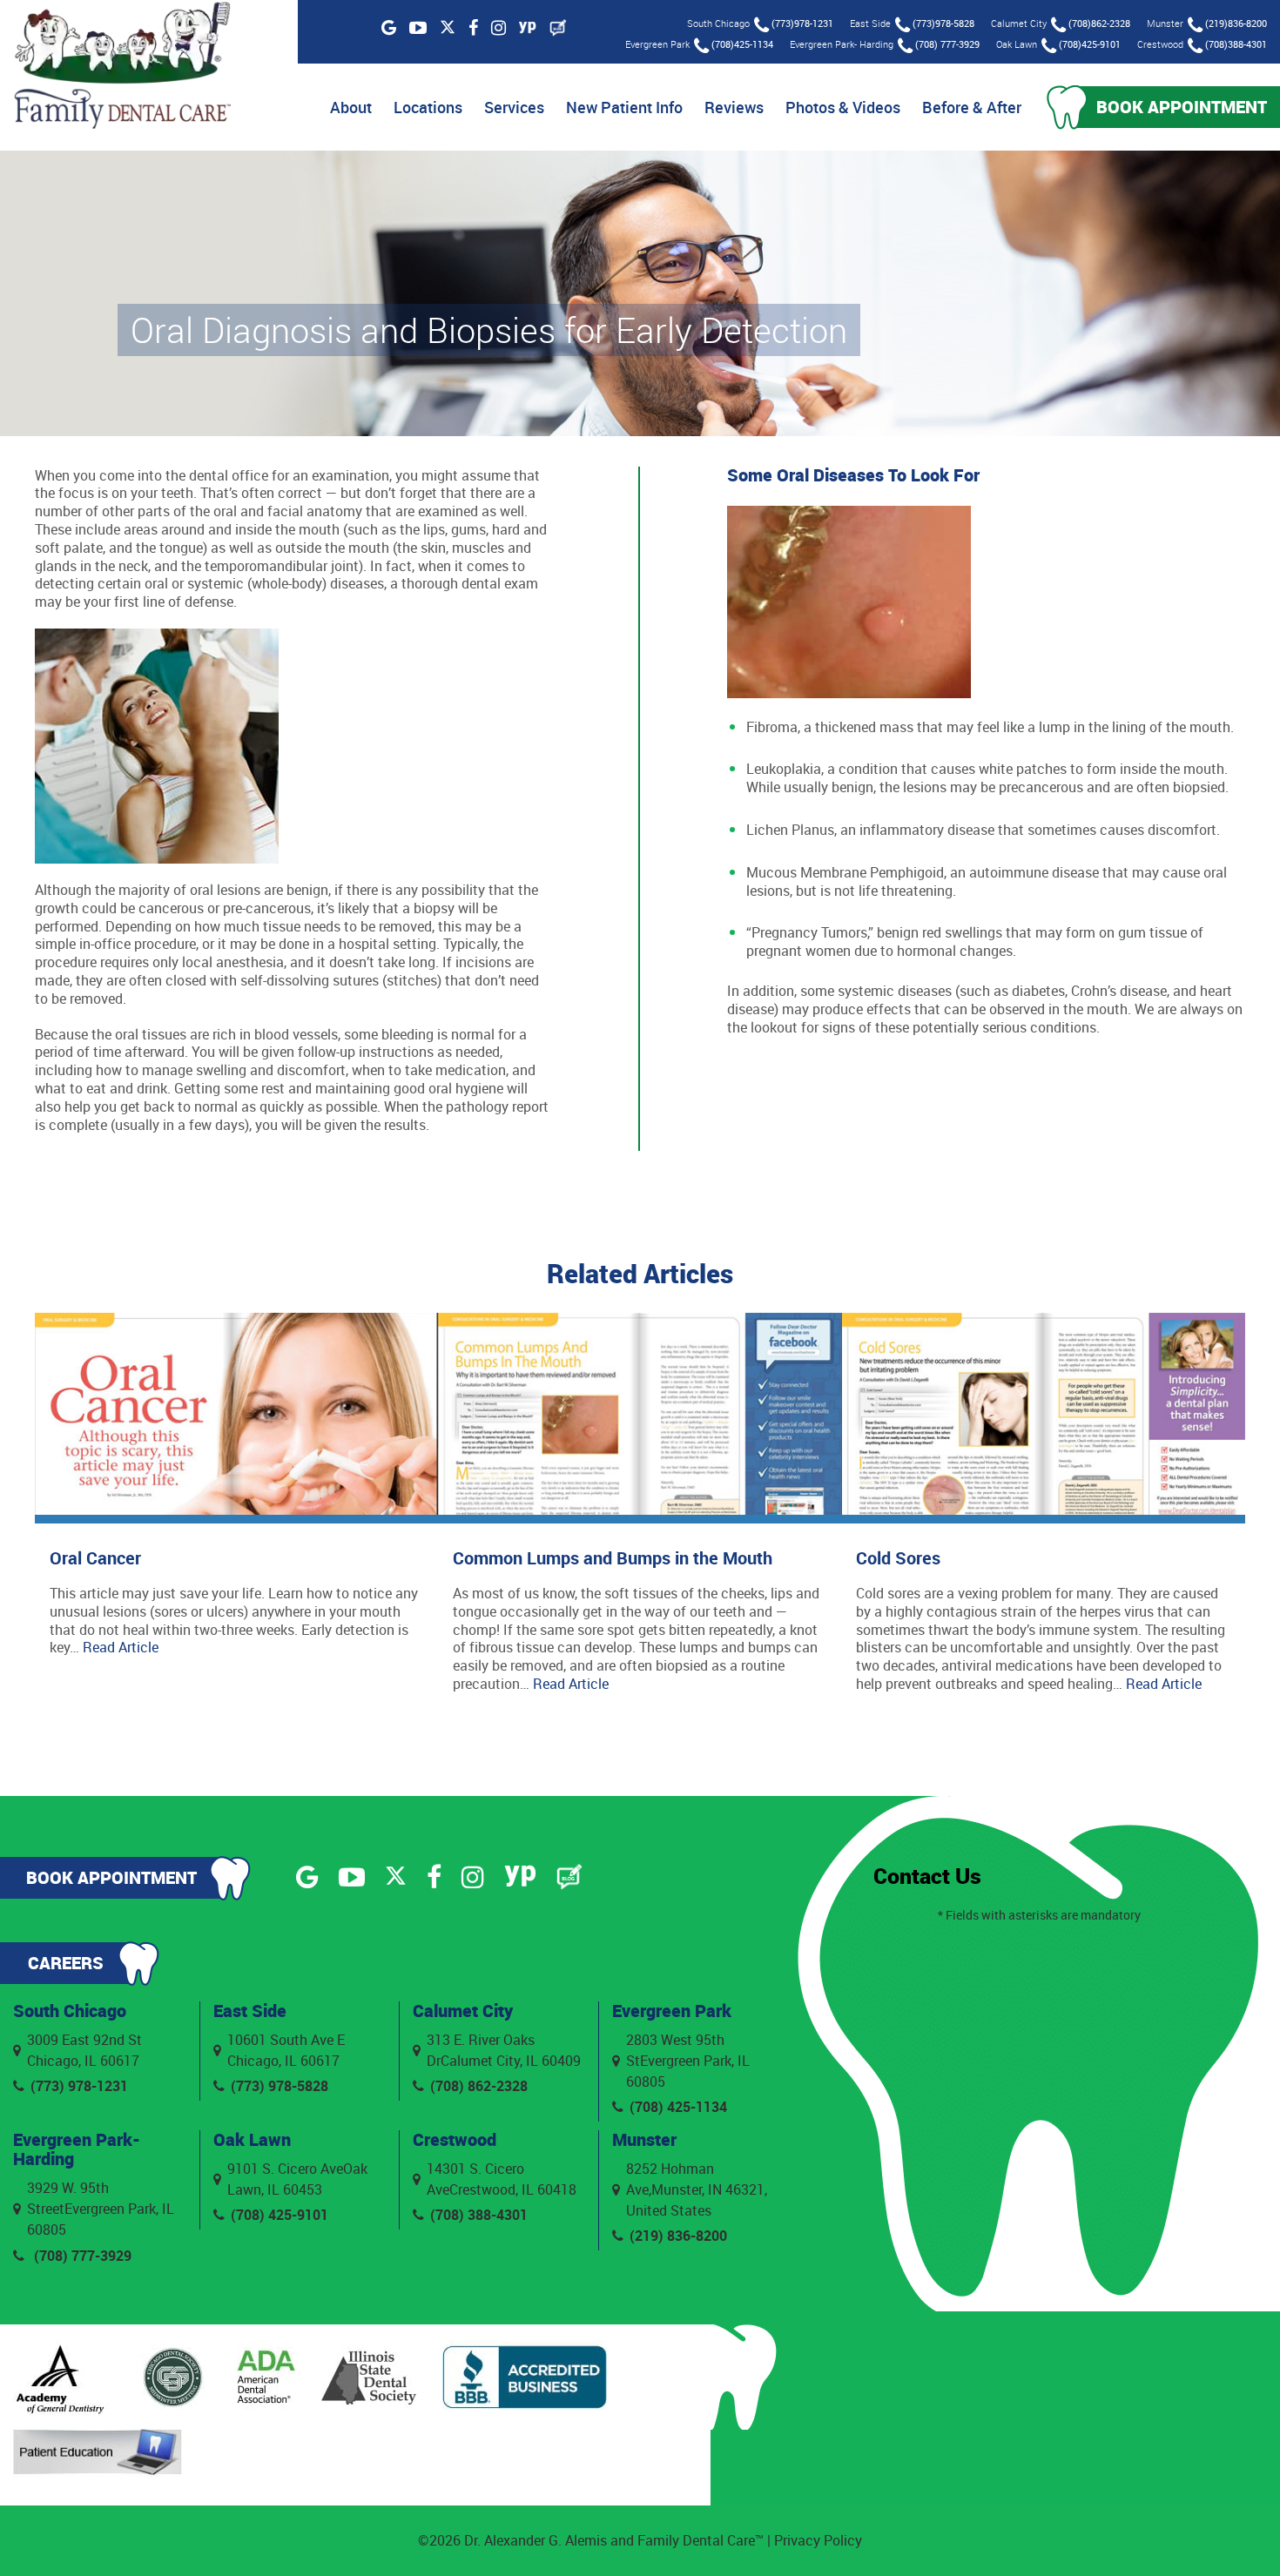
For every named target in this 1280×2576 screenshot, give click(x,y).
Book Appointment (1182, 107)
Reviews (734, 107)
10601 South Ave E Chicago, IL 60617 (286, 2050)
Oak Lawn (252, 2139)
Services (514, 107)
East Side (250, 2011)
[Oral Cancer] (236, 1418)
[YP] (528, 28)
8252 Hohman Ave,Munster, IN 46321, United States (697, 2189)
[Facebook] (473, 28)
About (351, 107)
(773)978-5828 (943, 23)
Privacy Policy (818, 2540)
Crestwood (455, 2139)
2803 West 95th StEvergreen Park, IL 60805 (688, 2061)
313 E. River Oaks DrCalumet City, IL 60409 (504, 2050)
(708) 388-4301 (479, 2215)
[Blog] (558, 28)
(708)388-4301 (1236, 44)
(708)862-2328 (1099, 23)
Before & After (972, 107)
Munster (644, 2139)
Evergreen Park (672, 2011)
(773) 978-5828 (280, 2086)
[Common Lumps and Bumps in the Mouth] (640, 1418)
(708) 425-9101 (280, 2215)
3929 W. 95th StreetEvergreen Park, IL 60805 (101, 2209)
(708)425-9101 (1090, 44)
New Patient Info (624, 107)
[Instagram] (499, 28)
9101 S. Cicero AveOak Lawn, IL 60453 (297, 2179)
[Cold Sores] (1044, 1418)
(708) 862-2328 (479, 2086)
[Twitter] (448, 28)
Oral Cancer (95, 1558)
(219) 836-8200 (678, 2236)
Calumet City (463, 2011)
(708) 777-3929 (947, 44)
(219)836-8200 (1236, 23)
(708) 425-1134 (678, 2107)
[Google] (389, 28)
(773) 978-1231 (79, 2086)
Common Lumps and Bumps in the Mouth (613, 1558)
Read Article (121, 1647)
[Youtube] (418, 28)
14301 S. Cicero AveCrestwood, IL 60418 (502, 2179)
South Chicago (70, 2011)
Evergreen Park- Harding (77, 2149)
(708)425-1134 (742, 44)
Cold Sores (898, 1558)
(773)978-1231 (802, 23)
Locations (428, 107)
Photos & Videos (843, 107)
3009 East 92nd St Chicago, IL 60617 (84, 2050)
